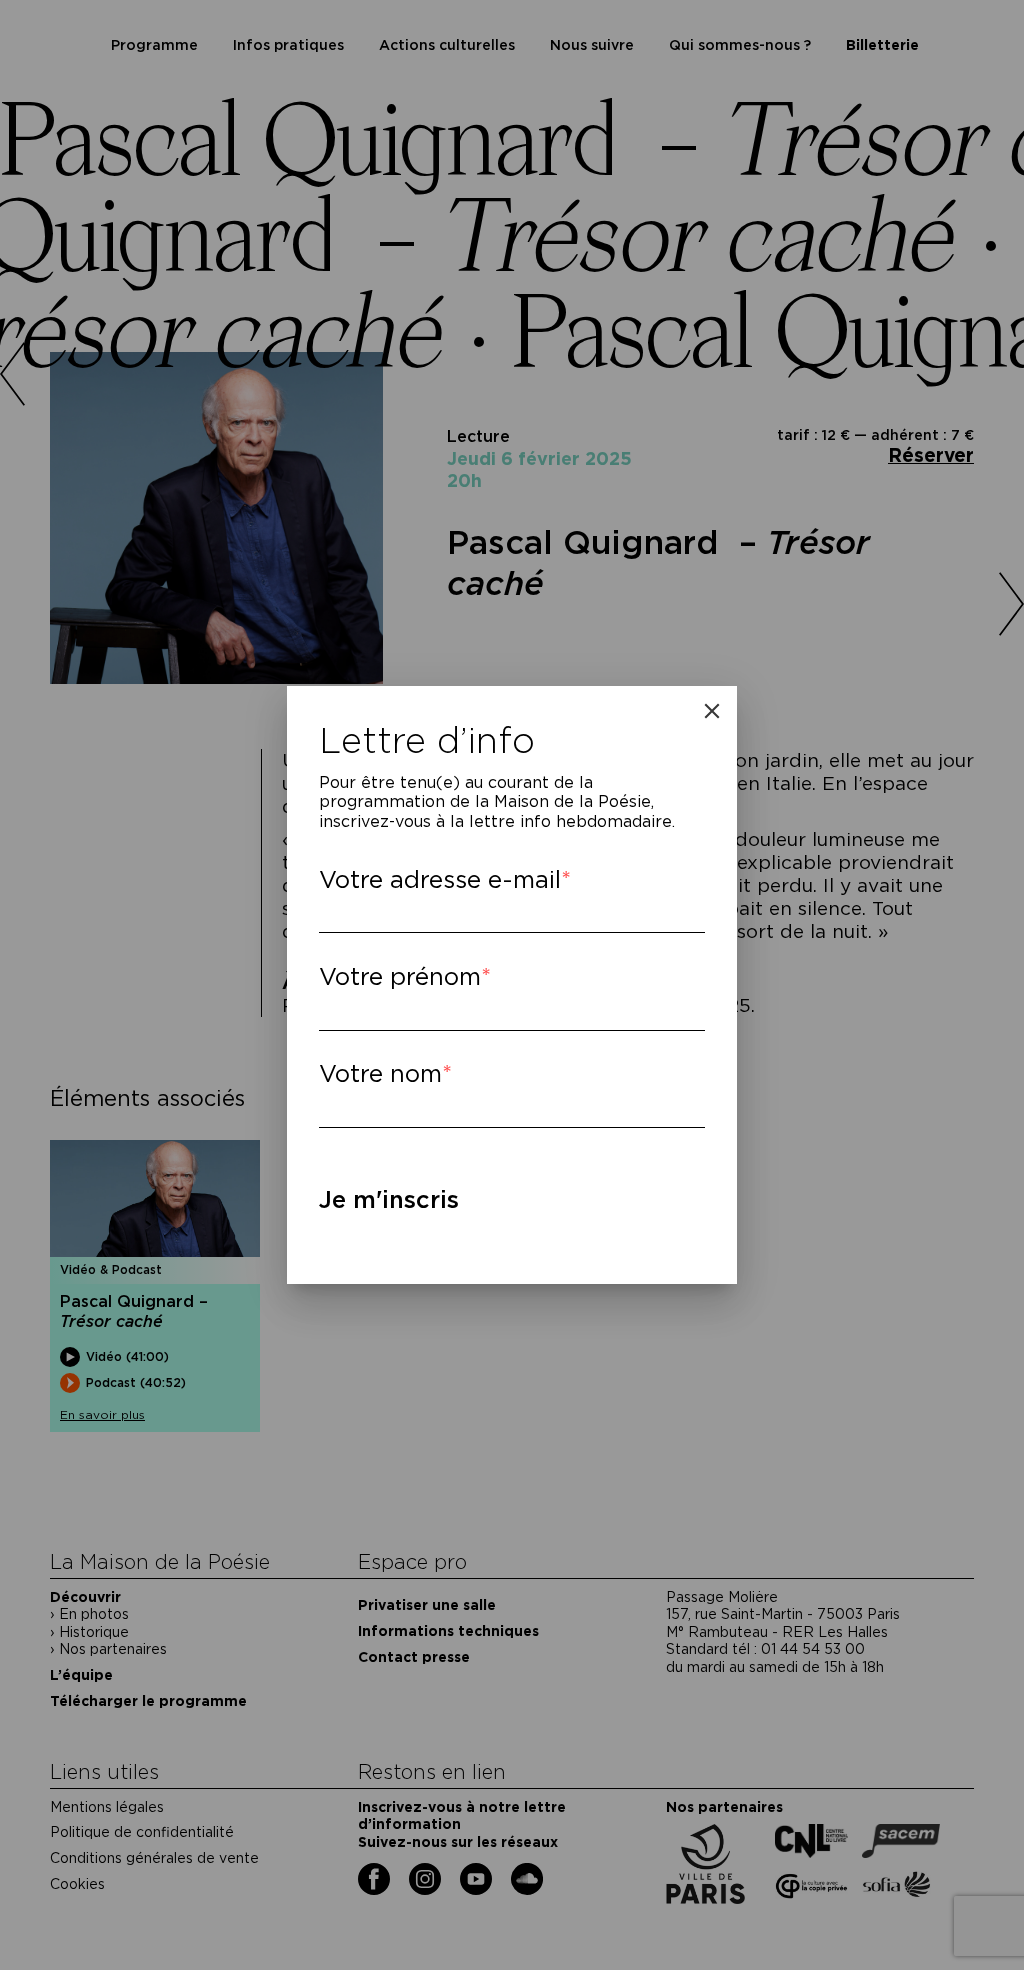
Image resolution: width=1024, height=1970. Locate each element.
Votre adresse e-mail (440, 879)
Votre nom (380, 1073)
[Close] (712, 711)
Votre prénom (400, 976)
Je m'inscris (389, 1199)
